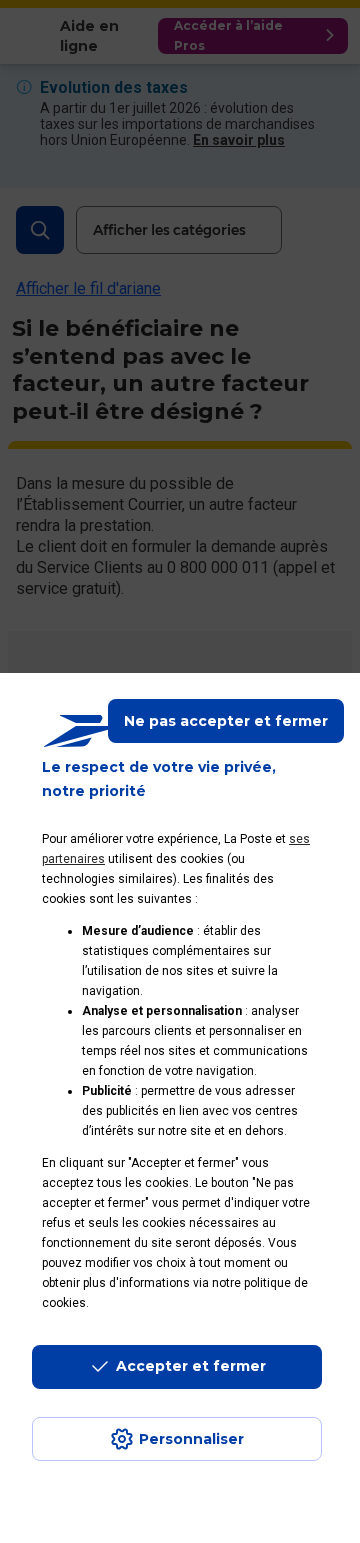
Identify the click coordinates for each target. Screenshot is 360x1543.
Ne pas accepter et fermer (226, 721)
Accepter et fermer (191, 1366)
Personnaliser (191, 1439)
